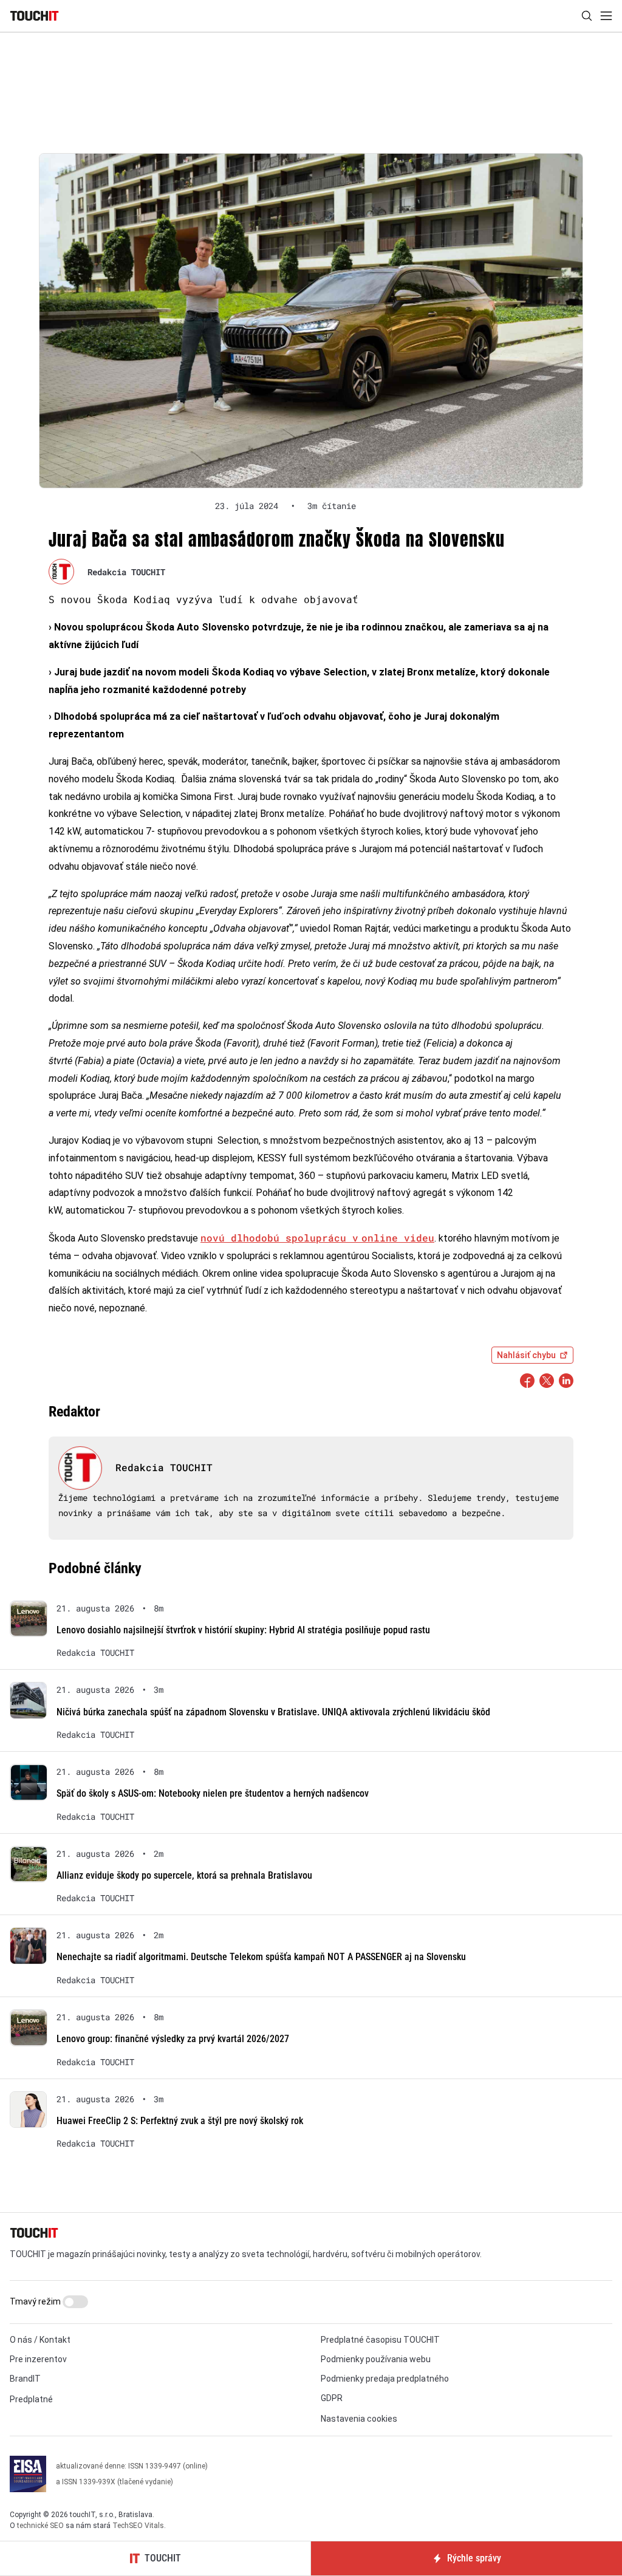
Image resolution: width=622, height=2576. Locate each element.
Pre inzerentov (38, 2359)
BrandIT (25, 2379)
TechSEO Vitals (138, 2526)
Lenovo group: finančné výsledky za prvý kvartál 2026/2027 (173, 2039)
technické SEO (40, 2526)
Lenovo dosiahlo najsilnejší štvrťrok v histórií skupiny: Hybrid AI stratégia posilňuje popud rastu (243, 1630)
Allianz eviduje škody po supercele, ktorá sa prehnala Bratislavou (184, 1875)
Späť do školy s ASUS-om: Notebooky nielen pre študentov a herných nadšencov (213, 1793)
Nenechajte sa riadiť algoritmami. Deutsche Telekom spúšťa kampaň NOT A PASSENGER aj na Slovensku (261, 1957)
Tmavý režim (36, 2301)
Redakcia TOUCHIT (126, 572)
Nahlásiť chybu (526, 1355)
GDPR (332, 2398)
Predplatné (31, 2399)
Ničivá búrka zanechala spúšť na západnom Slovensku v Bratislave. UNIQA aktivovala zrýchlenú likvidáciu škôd (273, 1712)
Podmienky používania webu (376, 2359)
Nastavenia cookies (359, 2419)
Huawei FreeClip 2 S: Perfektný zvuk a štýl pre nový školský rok (180, 2121)
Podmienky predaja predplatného (385, 2379)
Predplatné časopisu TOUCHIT (380, 2340)
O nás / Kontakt (40, 2340)
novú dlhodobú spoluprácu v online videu (317, 1238)
